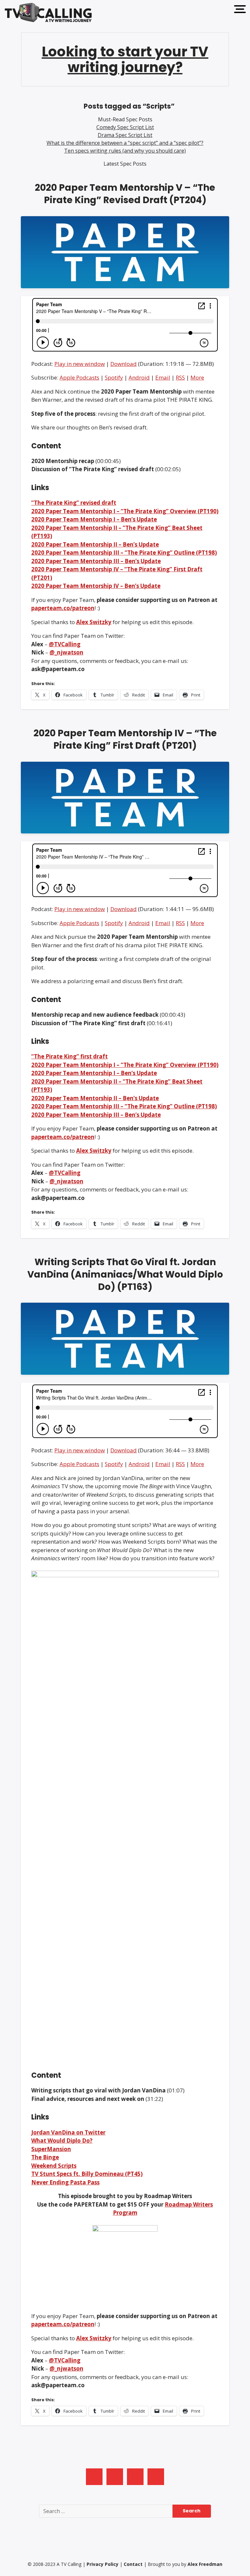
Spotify (114, 377)
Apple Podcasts (79, 377)
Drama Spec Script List (125, 135)
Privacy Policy (103, 2564)
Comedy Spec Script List (125, 127)
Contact (133, 2564)
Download (124, 364)
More (197, 377)
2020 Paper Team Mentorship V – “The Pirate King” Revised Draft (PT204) (125, 194)
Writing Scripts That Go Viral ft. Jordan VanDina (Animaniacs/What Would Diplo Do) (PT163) (125, 1274)
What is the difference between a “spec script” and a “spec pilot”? (125, 143)
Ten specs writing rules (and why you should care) (125, 151)
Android (139, 377)
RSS (180, 377)
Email (163, 377)
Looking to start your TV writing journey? (125, 60)
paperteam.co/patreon (63, 608)
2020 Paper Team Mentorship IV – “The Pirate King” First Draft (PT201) (125, 739)
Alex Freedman (205, 2564)
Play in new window (80, 364)
